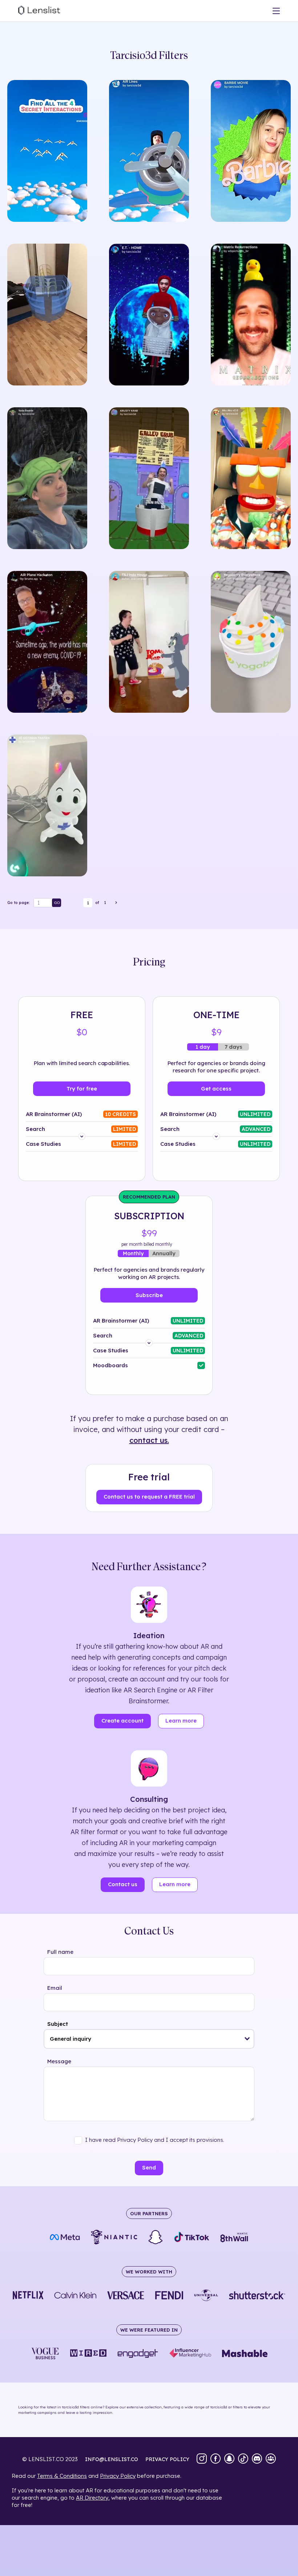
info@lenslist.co (112, 2459)
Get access (216, 1089)
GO (57, 903)
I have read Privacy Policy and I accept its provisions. (155, 2140)
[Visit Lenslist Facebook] (216, 2459)
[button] (247, 2039)
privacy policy (167, 2459)
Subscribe (149, 1295)
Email (55, 1988)
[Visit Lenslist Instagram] (202, 2459)
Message (59, 2061)
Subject (58, 2024)
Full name (60, 1952)
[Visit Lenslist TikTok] (243, 2459)
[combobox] (149, 2039)
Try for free (82, 1089)
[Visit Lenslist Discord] (257, 2459)
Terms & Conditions (62, 2476)
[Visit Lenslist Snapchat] (229, 2459)
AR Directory (92, 2498)
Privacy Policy (118, 2476)
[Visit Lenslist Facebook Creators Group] (271, 2459)
